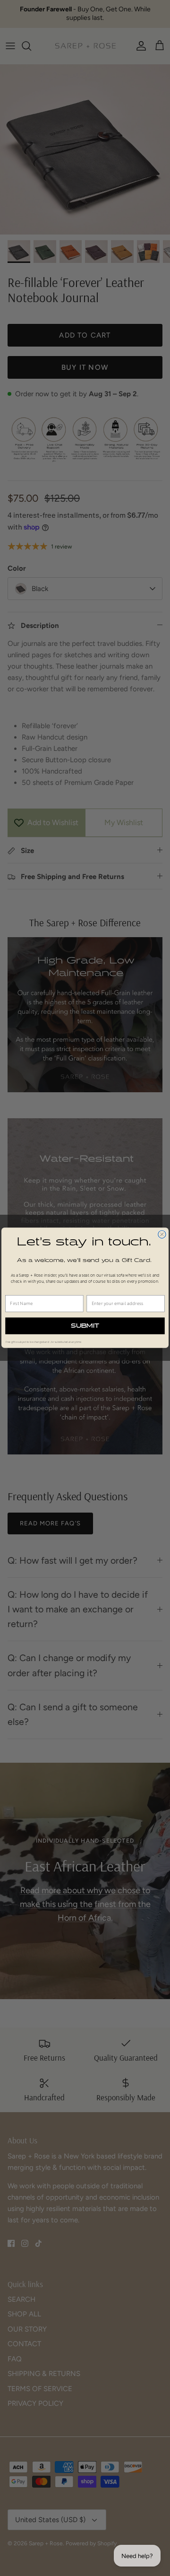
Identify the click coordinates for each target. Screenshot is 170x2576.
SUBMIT (85, 1326)
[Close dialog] (162, 1235)
